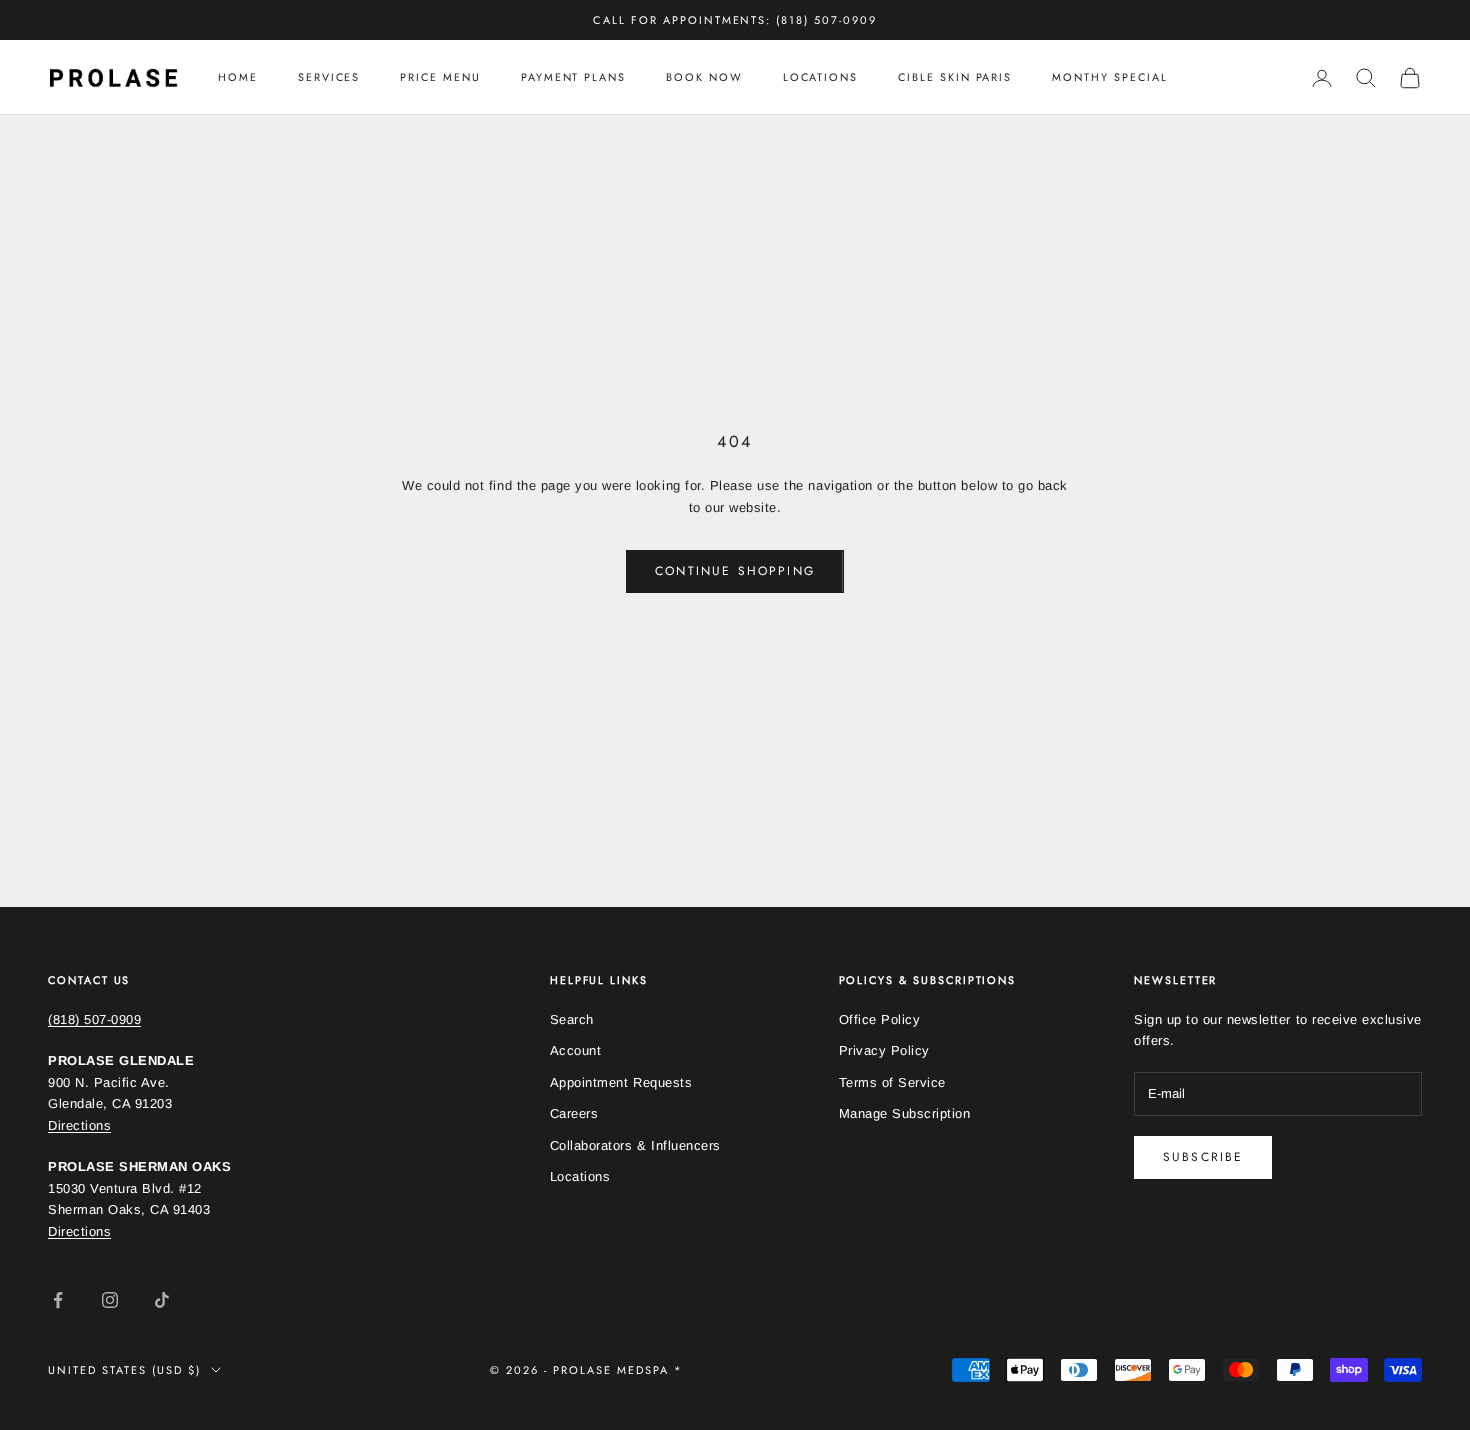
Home (238, 78)
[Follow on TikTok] (162, 1300)
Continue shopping (735, 571)
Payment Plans (573, 78)
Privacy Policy (884, 1050)
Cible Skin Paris (955, 78)
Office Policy (880, 1019)
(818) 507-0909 (94, 1019)
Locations (821, 78)
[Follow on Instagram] (110, 1300)
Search (572, 1019)
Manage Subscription (905, 1113)
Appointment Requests (621, 1082)
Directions (79, 1125)
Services (329, 78)
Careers (574, 1113)
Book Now (704, 78)
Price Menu (440, 78)
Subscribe (1203, 1157)
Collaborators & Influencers (635, 1145)
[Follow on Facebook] (58, 1300)
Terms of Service (892, 1082)
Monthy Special (1109, 78)
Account (576, 1050)
